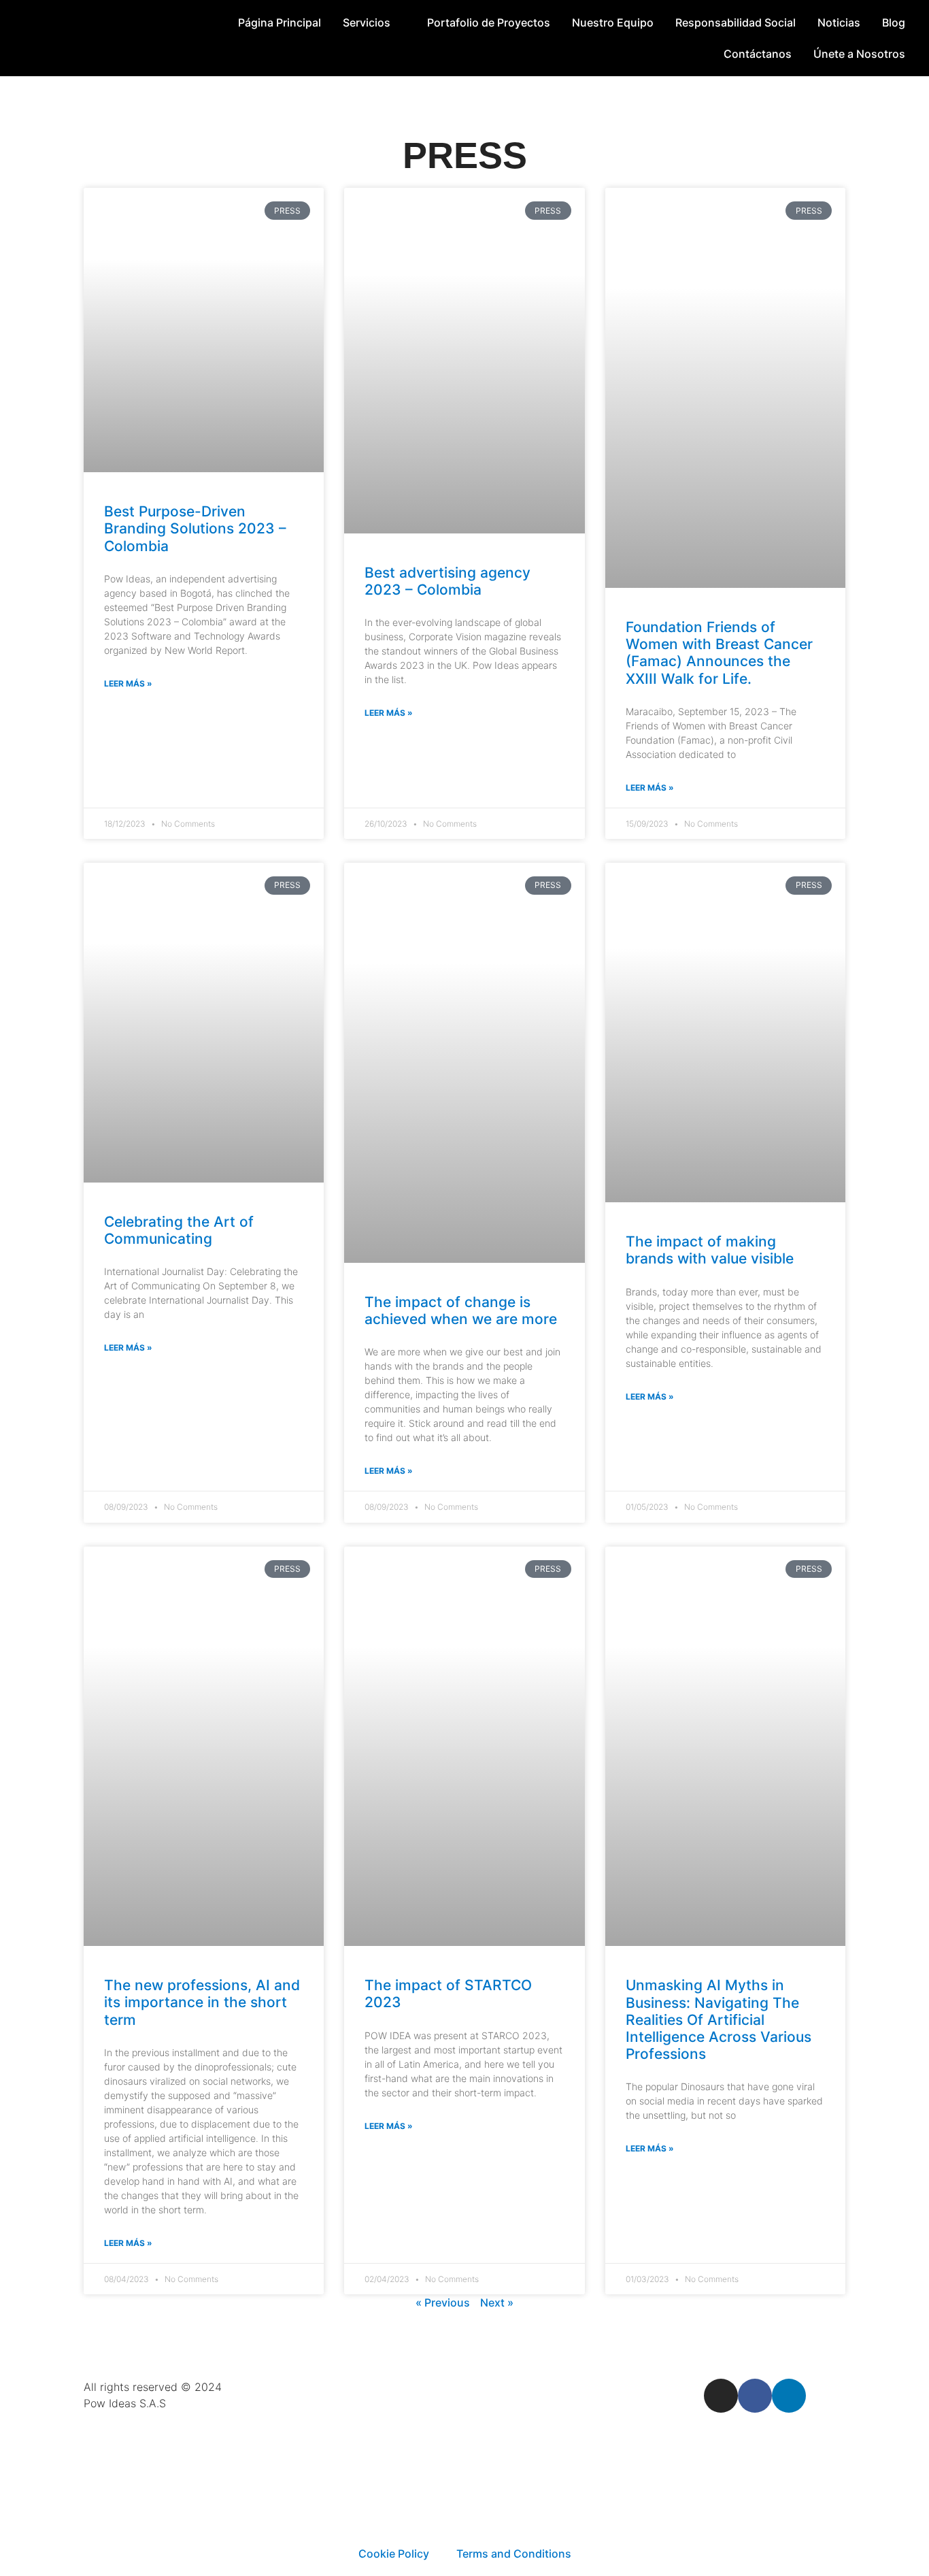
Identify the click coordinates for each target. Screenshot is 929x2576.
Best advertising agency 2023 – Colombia (447, 581)
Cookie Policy (394, 2554)
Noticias (839, 22)
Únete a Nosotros (859, 54)
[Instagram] (721, 2396)
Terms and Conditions (514, 2554)
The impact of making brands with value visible (710, 1250)
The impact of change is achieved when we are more (461, 1310)
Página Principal (280, 22)
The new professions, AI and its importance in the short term (202, 2002)
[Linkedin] (789, 2396)
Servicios (367, 22)
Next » (497, 2302)
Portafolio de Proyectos (489, 22)
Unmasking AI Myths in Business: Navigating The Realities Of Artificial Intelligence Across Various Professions (719, 2019)
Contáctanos (758, 54)
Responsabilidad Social (736, 22)
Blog (894, 22)
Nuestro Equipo (613, 22)
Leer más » (128, 683)
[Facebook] (755, 2396)
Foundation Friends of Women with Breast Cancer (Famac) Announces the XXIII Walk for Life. (719, 653)
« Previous (443, 2302)
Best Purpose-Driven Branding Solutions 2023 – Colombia (195, 528)
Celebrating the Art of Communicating (179, 1230)
